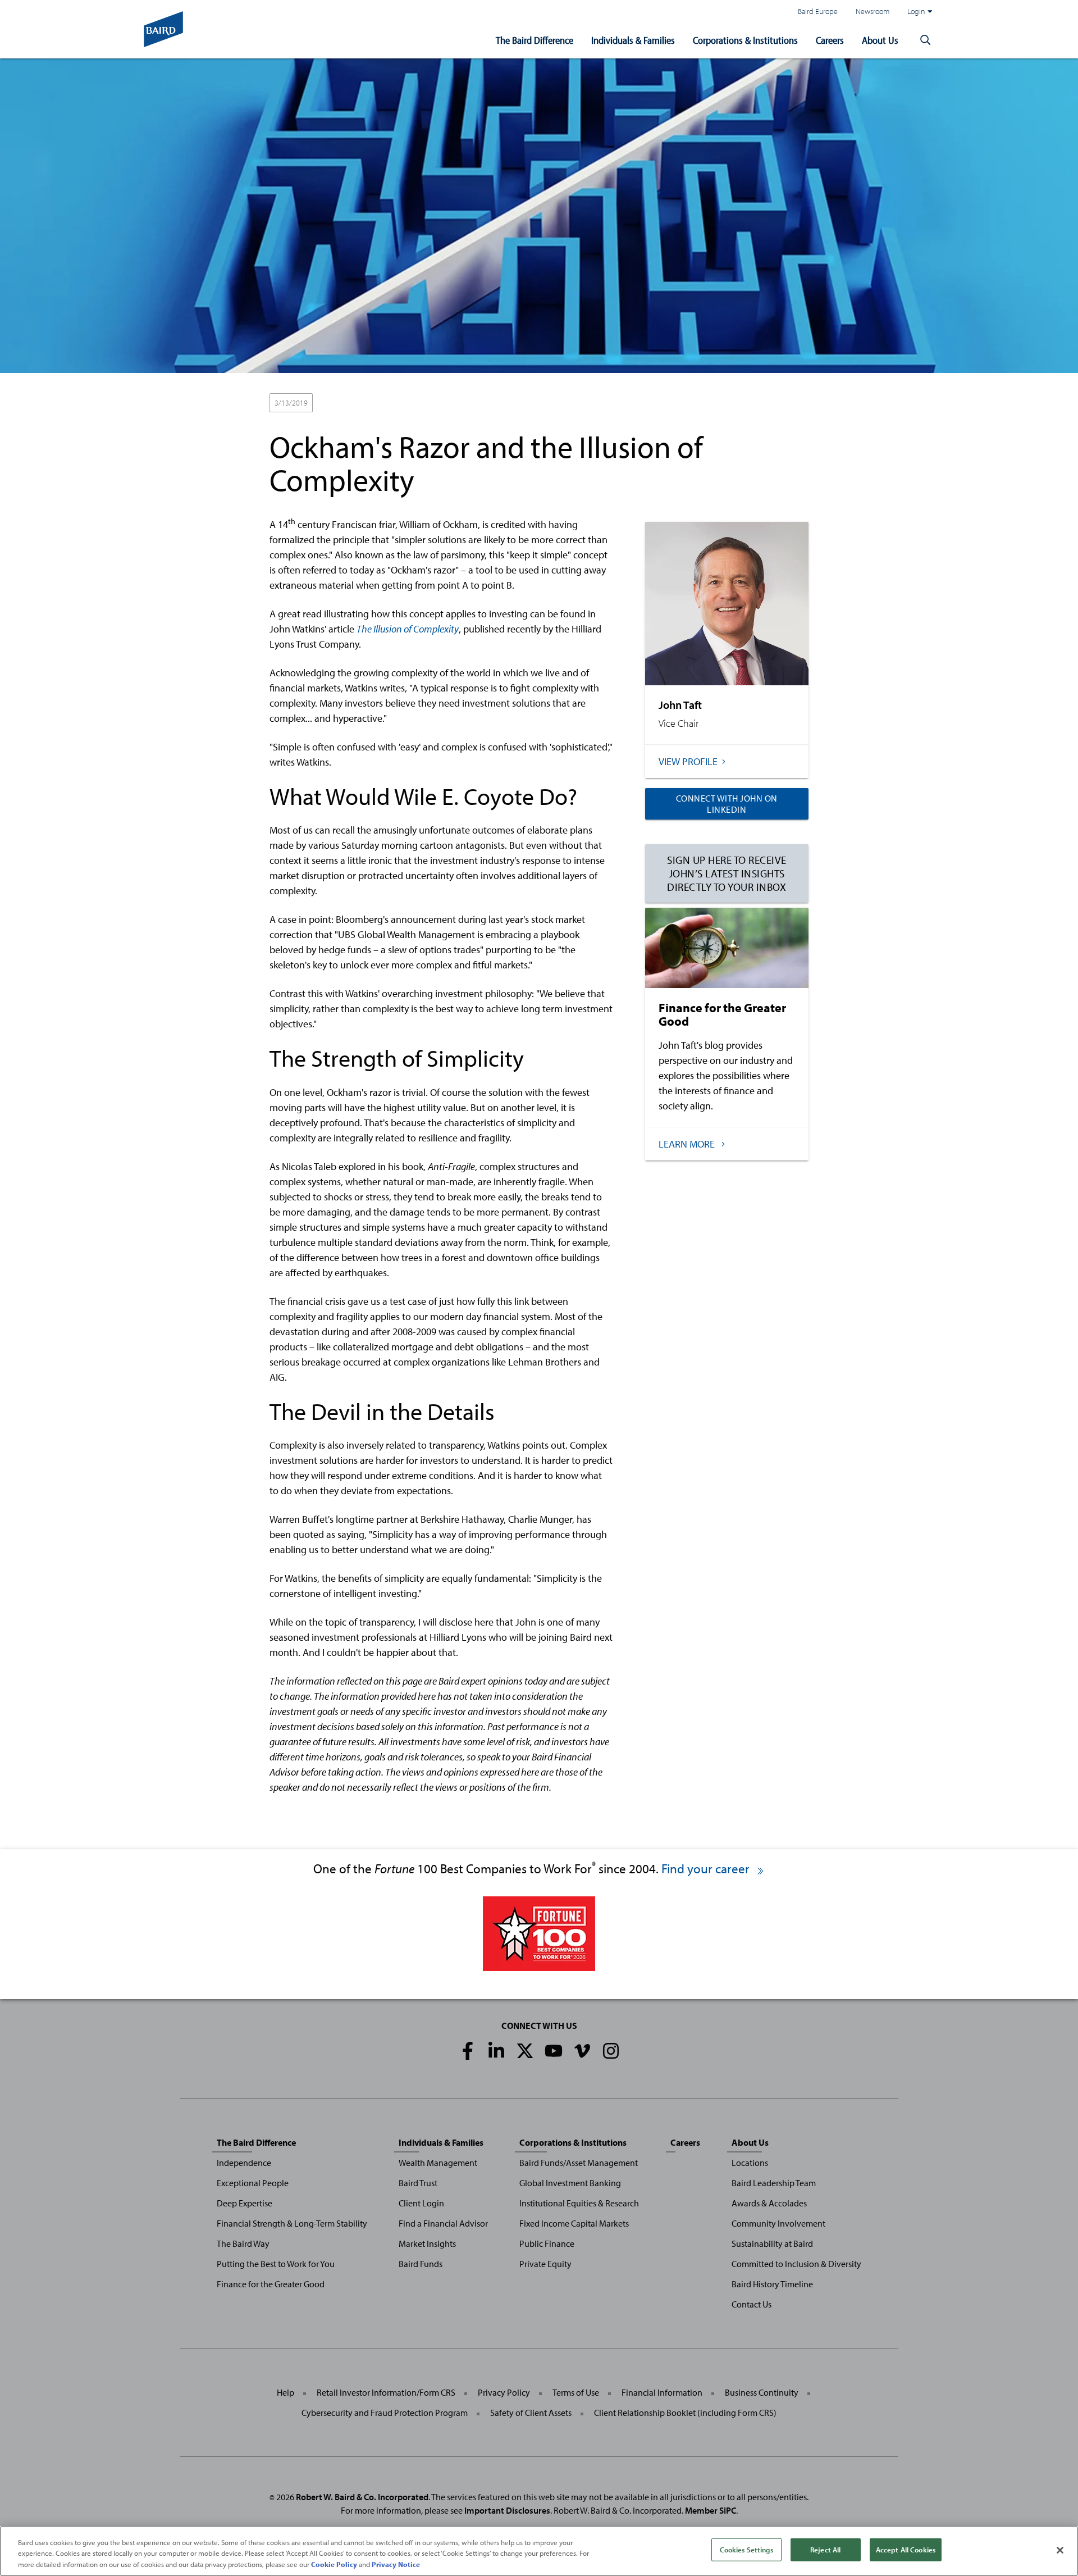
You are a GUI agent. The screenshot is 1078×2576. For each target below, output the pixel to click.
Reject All (825, 2549)
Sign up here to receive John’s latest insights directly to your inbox (727, 873)
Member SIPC (711, 2510)
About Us (880, 40)
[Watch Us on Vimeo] (582, 2051)
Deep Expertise (245, 2203)
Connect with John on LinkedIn (727, 804)
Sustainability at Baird (772, 2243)
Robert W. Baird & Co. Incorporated (362, 2497)
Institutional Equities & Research (579, 2203)
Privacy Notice (396, 2564)
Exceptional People (253, 2183)
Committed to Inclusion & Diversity (796, 2264)
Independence (244, 2163)
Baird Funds (421, 2264)
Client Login (421, 2203)
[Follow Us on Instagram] (611, 2051)
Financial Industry (383, 403)
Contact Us (752, 2304)
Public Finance (547, 2243)
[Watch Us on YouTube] (554, 2051)
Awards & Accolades (769, 2203)
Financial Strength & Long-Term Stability (292, 2223)
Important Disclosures (507, 2510)
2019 (332, 403)
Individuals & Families (633, 40)
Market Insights (427, 2243)
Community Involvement (778, 2223)
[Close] (1060, 2550)
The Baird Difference (535, 40)
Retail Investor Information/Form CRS (386, 2392)
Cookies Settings (746, 2549)
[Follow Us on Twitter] (525, 2051)
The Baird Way (243, 2243)
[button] (925, 40)
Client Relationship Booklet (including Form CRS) (685, 2413)
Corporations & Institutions (745, 40)
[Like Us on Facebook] (468, 2051)
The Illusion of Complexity (408, 629)
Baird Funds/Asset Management (579, 2163)
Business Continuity (762, 2392)
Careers (830, 40)
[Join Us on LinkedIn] (496, 2051)
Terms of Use (576, 2392)
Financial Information (662, 2392)
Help (286, 2392)
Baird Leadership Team (774, 2183)
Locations (750, 2163)
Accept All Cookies (906, 2549)
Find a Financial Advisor (443, 2223)
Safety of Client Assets (531, 2413)
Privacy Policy (504, 2392)
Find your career (707, 1869)
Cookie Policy (334, 2564)
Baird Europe (818, 11)
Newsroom (873, 11)
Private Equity (545, 2264)
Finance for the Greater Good (271, 2284)
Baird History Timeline (772, 2284)
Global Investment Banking (570, 2183)
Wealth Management (438, 2163)
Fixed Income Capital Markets (574, 2223)
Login (916, 11)
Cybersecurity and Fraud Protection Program (385, 2413)
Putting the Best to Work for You (276, 2264)
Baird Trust (418, 2183)
